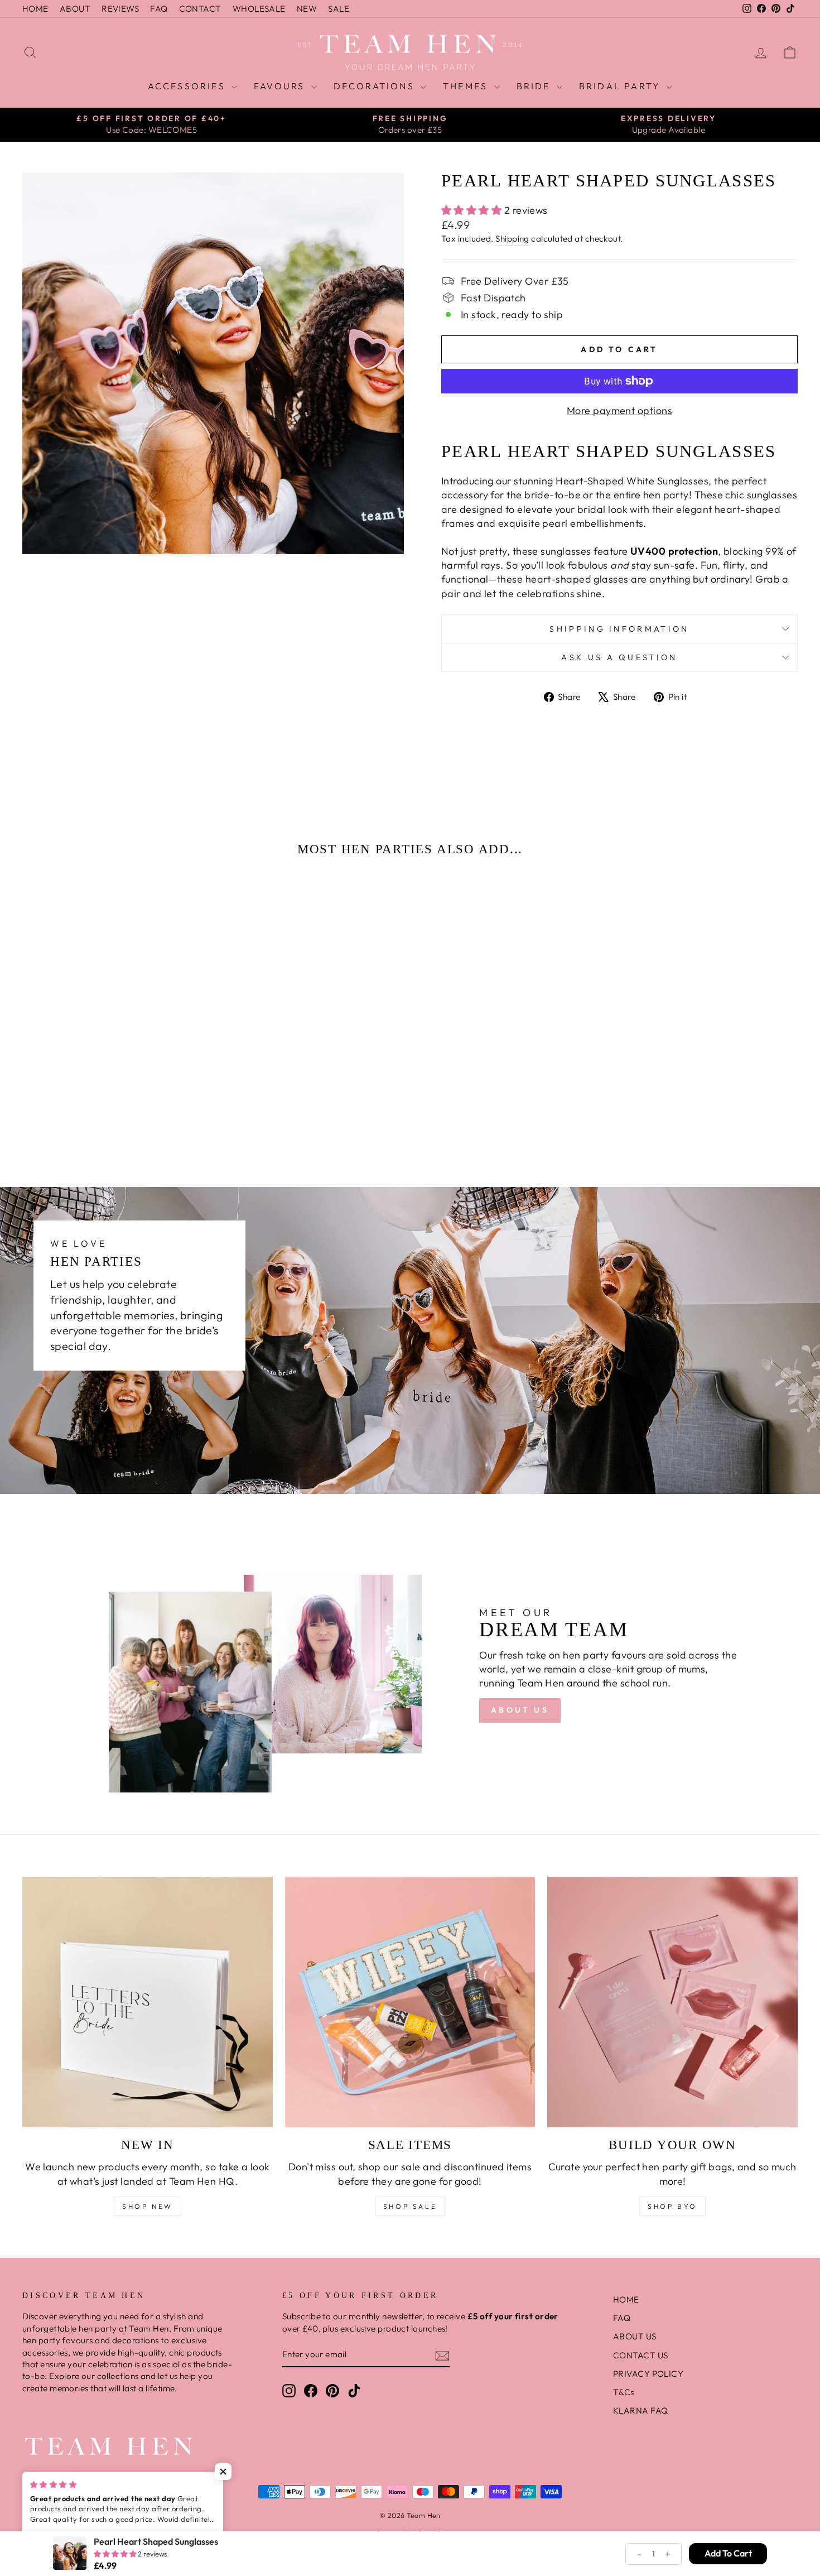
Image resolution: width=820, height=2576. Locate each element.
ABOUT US (520, 1710)
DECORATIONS (376, 86)
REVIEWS (120, 9)
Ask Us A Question (619, 657)
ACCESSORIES (188, 86)
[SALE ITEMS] (410, 2002)
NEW (307, 9)
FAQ (159, 9)
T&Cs (624, 2392)
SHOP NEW (148, 2206)
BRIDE (535, 86)
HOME (35, 9)
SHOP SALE (410, 2206)
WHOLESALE (259, 9)
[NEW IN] (148, 2002)
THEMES (467, 86)
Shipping (512, 239)
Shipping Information (619, 629)
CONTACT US (641, 2355)
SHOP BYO (672, 2206)
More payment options (619, 410)
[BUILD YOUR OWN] (672, 2002)
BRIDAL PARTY (622, 86)
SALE (339, 9)
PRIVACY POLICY (648, 2374)
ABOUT (75, 9)
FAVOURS (281, 86)
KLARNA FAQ (641, 2411)
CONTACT (200, 9)
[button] (93, 1104)
